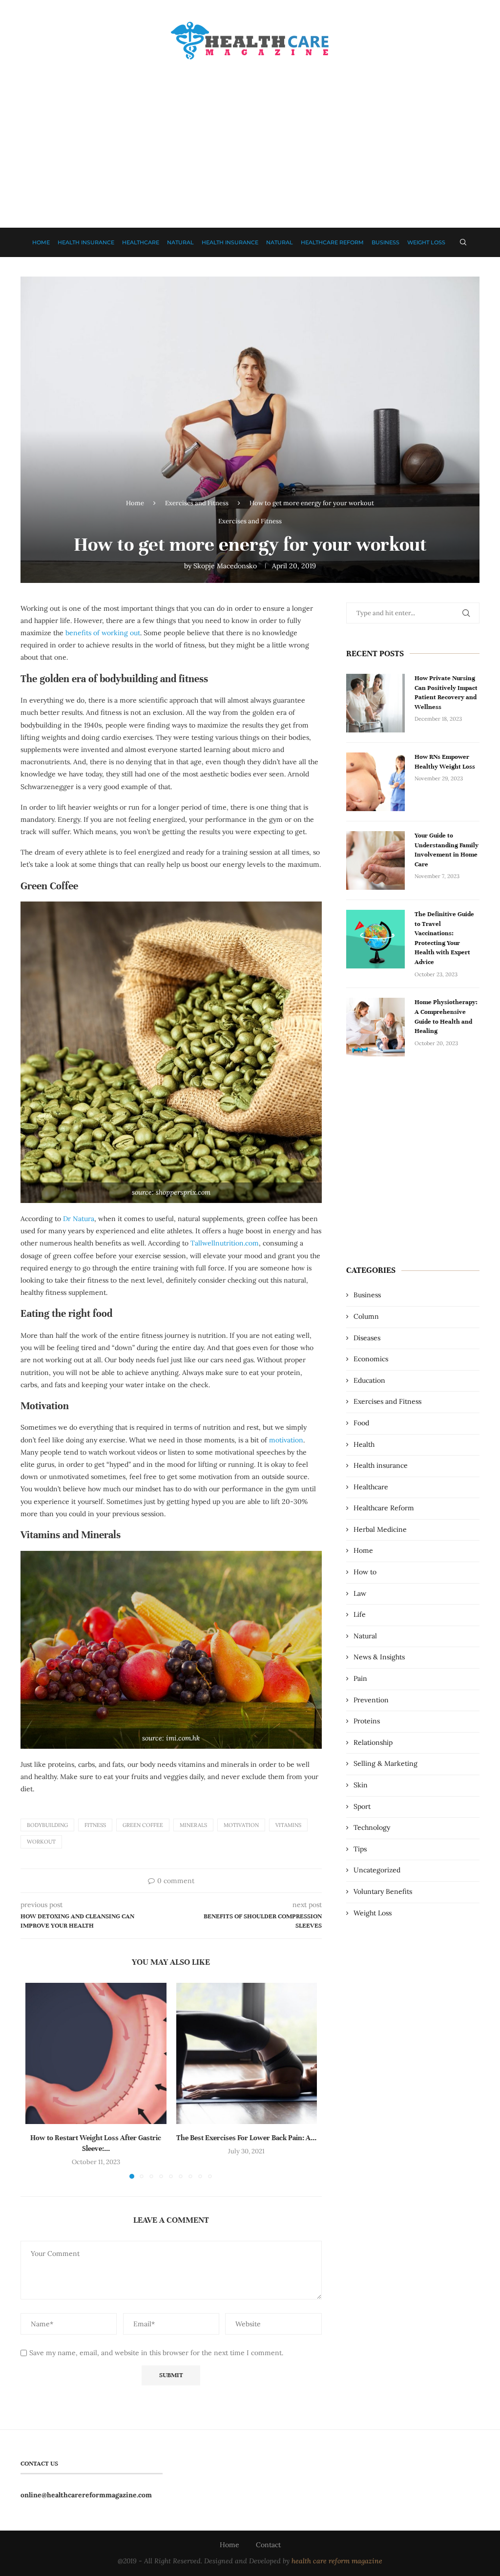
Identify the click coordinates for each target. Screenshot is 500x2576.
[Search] (463, 242)
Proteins (367, 1721)
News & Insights (379, 1657)
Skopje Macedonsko (225, 566)
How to (365, 1572)
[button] (39, 2081)
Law (360, 1593)
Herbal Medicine (380, 1529)
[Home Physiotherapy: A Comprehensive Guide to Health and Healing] (375, 1027)
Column (366, 1316)
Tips (360, 1849)
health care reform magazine (337, 2561)
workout (41, 1842)
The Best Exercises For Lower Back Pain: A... (246, 2138)
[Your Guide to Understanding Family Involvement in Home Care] (375, 860)
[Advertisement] (250, 135)
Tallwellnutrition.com (225, 1243)
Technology (372, 1827)
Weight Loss (426, 242)
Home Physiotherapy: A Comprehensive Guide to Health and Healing (446, 1017)
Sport (362, 1806)
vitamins (288, 1825)
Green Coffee (143, 1825)
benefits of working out (103, 633)
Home (41, 242)
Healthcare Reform (332, 242)
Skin (361, 1785)
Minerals (193, 1825)
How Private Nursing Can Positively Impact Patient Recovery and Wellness (446, 693)
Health (364, 1444)
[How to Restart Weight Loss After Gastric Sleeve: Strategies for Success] (96, 2053)
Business (385, 242)
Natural (180, 242)
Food (361, 1423)
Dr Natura (79, 1219)
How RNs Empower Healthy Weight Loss (445, 762)
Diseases (367, 1338)
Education (369, 1380)
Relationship (373, 1742)
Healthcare (141, 242)
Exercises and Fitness (197, 503)
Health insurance (86, 242)
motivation (286, 1440)
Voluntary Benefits (383, 1891)
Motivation (241, 1825)
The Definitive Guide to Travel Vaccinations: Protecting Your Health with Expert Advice (444, 938)
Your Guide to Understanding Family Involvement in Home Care (447, 850)
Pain (360, 1678)
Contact (268, 2545)
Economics (371, 1359)
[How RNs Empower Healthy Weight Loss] (375, 782)
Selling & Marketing (385, 1763)
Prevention (371, 1700)
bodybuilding (47, 1825)
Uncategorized (377, 1870)
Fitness (95, 1825)
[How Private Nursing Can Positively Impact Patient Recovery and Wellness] (375, 703)
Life (360, 1614)
